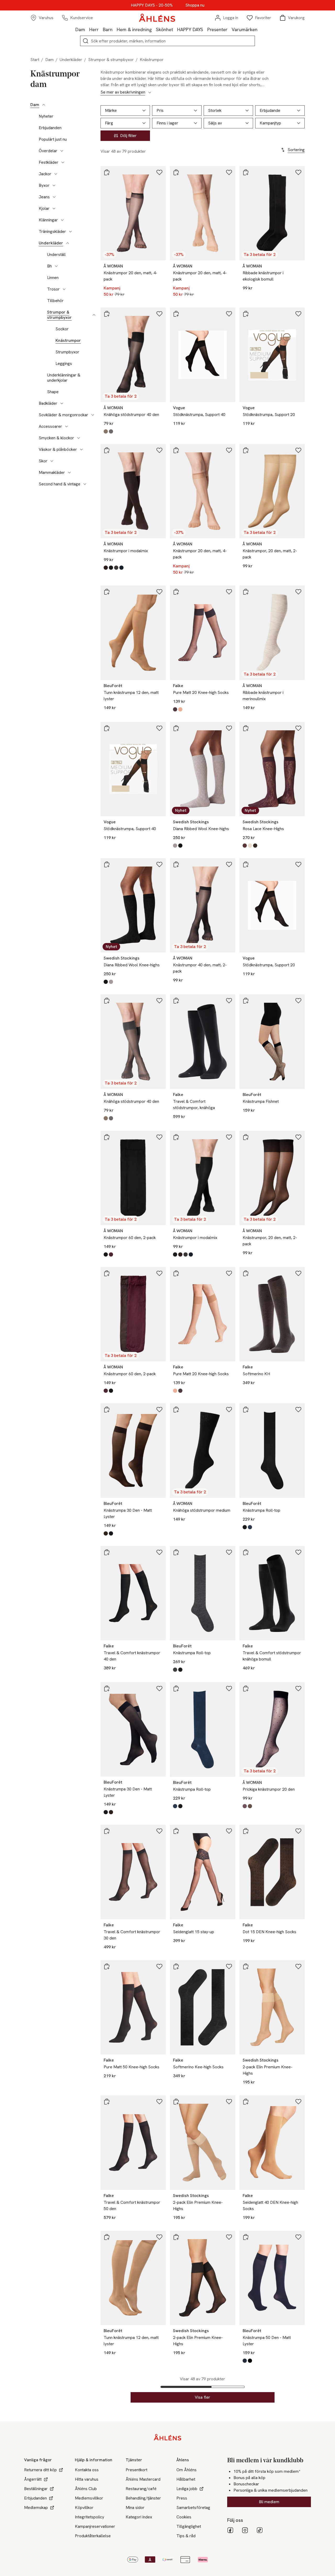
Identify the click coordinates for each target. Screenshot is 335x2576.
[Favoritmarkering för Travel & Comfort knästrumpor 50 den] (159, 2102)
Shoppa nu (195, 5)
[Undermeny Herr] (101, 29)
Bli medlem (269, 2502)
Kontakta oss (87, 2470)
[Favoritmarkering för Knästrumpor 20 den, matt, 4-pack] (159, 172)
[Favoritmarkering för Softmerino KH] (298, 1273)
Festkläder (49, 162)
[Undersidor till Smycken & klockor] (79, 438)
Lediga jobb (187, 2489)
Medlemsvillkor (89, 2498)
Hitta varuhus (87, 2479)
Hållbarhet (186, 2479)
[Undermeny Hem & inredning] (154, 29)
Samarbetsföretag (193, 2508)
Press (182, 2498)
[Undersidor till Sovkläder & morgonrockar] (93, 415)
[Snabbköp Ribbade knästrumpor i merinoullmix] (246, 592)
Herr (94, 29)
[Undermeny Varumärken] (260, 29)
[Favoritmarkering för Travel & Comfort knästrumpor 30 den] (159, 1831)
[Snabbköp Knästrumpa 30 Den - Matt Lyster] (107, 1410)
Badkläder (48, 403)
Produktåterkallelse (93, 2536)
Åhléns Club (86, 2489)
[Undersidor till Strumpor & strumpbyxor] (94, 315)
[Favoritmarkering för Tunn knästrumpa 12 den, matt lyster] (159, 592)
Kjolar (44, 209)
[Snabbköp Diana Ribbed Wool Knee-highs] (176, 728)
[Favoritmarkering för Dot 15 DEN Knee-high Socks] (298, 1831)
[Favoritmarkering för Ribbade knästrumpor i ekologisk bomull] (298, 172)
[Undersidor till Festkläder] (63, 162)
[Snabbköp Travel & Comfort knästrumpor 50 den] (107, 2102)
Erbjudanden (50, 128)
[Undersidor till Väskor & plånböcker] (81, 450)
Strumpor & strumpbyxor (111, 60)
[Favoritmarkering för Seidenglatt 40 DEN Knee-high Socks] (298, 2102)
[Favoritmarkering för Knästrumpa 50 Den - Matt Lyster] (298, 2237)
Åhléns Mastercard (143, 2479)
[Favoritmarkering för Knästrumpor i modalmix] (159, 450)
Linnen (53, 278)
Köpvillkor (84, 2508)
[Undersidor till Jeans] (54, 197)
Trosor (53, 289)
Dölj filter (128, 136)
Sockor (62, 329)
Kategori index (139, 2517)
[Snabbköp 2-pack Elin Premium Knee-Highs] (246, 1966)
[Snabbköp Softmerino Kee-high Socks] (176, 1966)
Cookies (184, 2517)
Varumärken (245, 29)
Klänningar (48, 220)
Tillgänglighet (189, 2526)
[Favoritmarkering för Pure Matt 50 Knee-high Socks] (159, 1966)
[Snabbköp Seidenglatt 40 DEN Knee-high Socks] (246, 2102)
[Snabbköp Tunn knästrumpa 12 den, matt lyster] (107, 592)
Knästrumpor (68, 341)
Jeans (44, 197)
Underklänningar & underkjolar (64, 378)
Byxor (44, 185)
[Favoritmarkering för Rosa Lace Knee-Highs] (298, 728)
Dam (80, 29)
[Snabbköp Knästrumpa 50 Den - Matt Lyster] (246, 2237)
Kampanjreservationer (95, 2526)
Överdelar (48, 151)
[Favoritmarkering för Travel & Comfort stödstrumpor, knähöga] (229, 1001)
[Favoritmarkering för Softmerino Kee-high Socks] (229, 1966)
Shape (53, 392)
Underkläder (71, 60)
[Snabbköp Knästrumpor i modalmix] (107, 450)
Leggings (64, 364)
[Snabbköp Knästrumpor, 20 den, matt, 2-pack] (246, 450)
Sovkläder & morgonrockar (63, 415)
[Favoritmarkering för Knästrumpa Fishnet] (298, 1001)
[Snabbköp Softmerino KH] (246, 1273)
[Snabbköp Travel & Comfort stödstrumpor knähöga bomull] (246, 1552)
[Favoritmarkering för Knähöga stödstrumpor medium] (229, 1410)
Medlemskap (36, 2508)
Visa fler (202, 2397)
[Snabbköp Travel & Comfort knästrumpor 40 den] (107, 1552)
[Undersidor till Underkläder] (68, 243)
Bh (49, 266)
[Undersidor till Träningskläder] (70, 232)
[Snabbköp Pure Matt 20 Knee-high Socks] (176, 592)
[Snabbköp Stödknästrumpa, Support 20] (246, 314)
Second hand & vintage (60, 484)
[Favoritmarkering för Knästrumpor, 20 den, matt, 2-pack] (298, 450)
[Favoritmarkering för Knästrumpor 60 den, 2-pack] (159, 1137)
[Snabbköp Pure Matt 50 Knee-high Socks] (107, 1966)
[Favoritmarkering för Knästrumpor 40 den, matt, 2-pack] (229, 864)
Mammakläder (52, 473)
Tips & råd (186, 2536)
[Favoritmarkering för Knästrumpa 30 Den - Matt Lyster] (159, 1410)
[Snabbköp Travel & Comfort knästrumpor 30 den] (107, 1831)
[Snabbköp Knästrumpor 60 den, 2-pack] (107, 1137)
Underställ (56, 255)
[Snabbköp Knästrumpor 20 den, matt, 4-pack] (107, 172)
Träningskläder (52, 232)
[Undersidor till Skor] (52, 461)
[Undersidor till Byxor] (54, 185)
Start (35, 60)
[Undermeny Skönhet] (175, 29)
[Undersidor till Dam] (44, 105)
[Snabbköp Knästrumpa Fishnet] (246, 1001)
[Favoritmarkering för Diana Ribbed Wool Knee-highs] (229, 728)
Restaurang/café (141, 2489)
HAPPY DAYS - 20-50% (152, 5)
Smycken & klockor (56, 438)
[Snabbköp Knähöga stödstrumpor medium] (176, 1410)
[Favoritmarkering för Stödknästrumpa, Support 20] (298, 314)
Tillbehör (55, 301)
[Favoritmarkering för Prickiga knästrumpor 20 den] (298, 1689)
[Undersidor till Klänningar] (62, 220)
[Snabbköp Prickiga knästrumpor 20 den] (246, 1689)
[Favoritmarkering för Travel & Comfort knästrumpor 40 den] (159, 1552)
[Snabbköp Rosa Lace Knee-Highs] (246, 728)
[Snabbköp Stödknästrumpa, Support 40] (176, 314)
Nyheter (46, 116)
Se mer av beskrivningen (123, 92)
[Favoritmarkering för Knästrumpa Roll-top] (298, 1410)
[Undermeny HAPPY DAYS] (205, 29)
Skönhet (164, 29)
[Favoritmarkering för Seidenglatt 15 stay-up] (229, 1831)
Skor (43, 461)
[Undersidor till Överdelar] (62, 151)
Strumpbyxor (67, 352)
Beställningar (36, 2489)
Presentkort (136, 2470)
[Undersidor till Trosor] (64, 289)
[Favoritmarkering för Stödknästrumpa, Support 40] (229, 314)
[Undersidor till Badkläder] (62, 403)
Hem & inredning (134, 29)
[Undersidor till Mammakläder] (69, 473)
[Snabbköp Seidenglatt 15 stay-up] (176, 1831)
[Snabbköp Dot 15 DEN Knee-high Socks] (246, 1831)
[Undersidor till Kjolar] (54, 209)
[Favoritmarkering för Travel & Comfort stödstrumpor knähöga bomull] (298, 1552)
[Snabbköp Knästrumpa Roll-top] (246, 1410)
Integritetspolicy (90, 2517)
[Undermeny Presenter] (230, 29)
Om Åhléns (186, 2470)
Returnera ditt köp (40, 2470)
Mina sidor (135, 2508)
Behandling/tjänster (143, 2498)
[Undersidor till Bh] (56, 266)
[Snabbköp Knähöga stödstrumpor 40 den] (107, 314)
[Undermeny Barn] (115, 29)
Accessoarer (50, 426)
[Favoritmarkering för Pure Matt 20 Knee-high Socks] (229, 592)
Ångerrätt (33, 2479)
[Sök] (86, 41)
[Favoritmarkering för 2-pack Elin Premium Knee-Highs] (298, 1966)
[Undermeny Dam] (87, 29)
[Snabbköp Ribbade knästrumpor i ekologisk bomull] (246, 172)
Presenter (217, 29)
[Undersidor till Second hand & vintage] (85, 484)
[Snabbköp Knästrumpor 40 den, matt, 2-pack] (176, 864)
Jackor (45, 174)
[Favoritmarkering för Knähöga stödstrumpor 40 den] (159, 314)
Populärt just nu (53, 139)
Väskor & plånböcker (58, 450)
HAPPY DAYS (190, 29)
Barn (108, 29)
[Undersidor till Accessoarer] (66, 426)
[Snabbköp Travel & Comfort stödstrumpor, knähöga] (176, 1001)
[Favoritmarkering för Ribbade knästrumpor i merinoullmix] (298, 592)
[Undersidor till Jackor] (56, 174)
